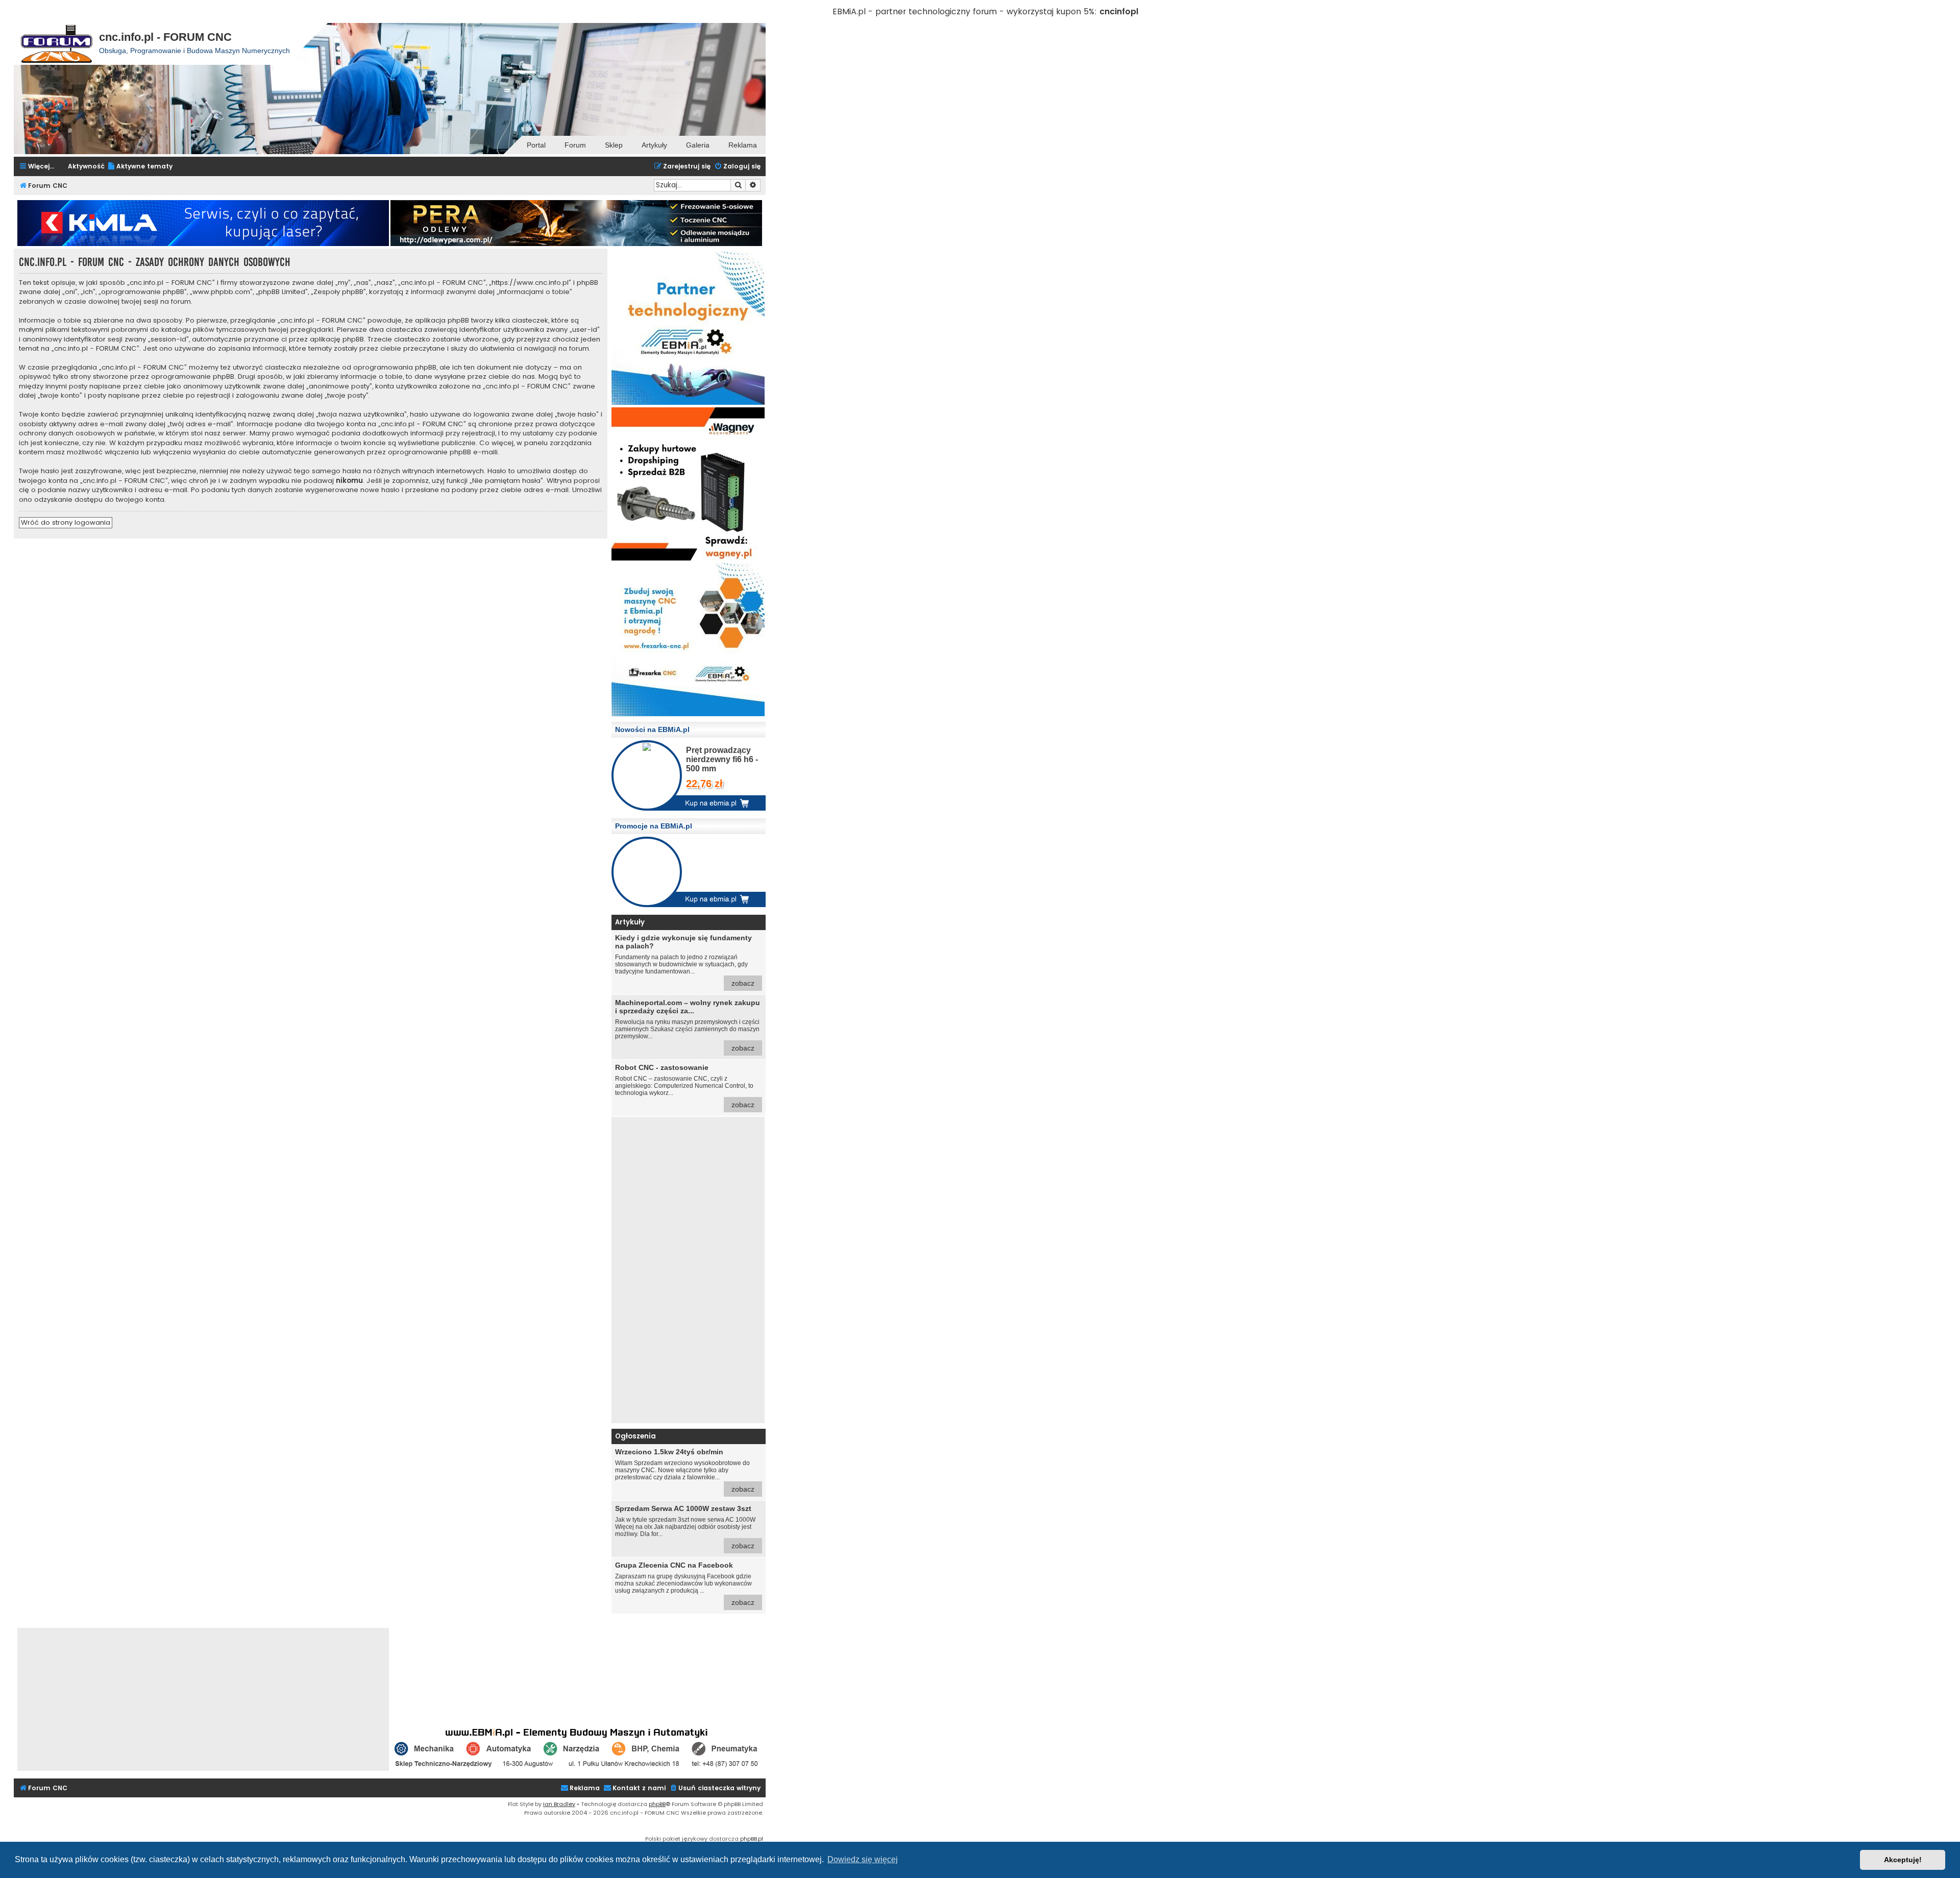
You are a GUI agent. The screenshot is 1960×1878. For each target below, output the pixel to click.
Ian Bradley (559, 1804)
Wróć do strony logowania (66, 522)
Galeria (698, 145)
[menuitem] (140, 167)
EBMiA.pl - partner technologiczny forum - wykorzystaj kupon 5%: (965, 11)
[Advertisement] (688, 1270)
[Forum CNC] (56, 44)
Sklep (614, 145)
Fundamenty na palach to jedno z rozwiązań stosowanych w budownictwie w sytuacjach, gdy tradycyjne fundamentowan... (685, 960)
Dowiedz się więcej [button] (863, 1859)
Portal (536, 145)
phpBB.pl (752, 1839)
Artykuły (654, 145)
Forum (575, 145)
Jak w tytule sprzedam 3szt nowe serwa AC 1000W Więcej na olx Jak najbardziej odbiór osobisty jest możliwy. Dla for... (685, 1527)
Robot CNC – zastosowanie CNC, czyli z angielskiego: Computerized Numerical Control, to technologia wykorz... (685, 1086)
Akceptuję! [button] (1903, 1860)
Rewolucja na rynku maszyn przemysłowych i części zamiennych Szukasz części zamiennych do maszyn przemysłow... (688, 1025)
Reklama (743, 145)
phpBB (657, 1804)
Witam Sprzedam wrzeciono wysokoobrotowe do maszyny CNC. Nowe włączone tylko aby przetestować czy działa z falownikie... (685, 1470)
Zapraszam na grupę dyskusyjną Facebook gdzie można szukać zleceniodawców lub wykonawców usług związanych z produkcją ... (685, 1584)
